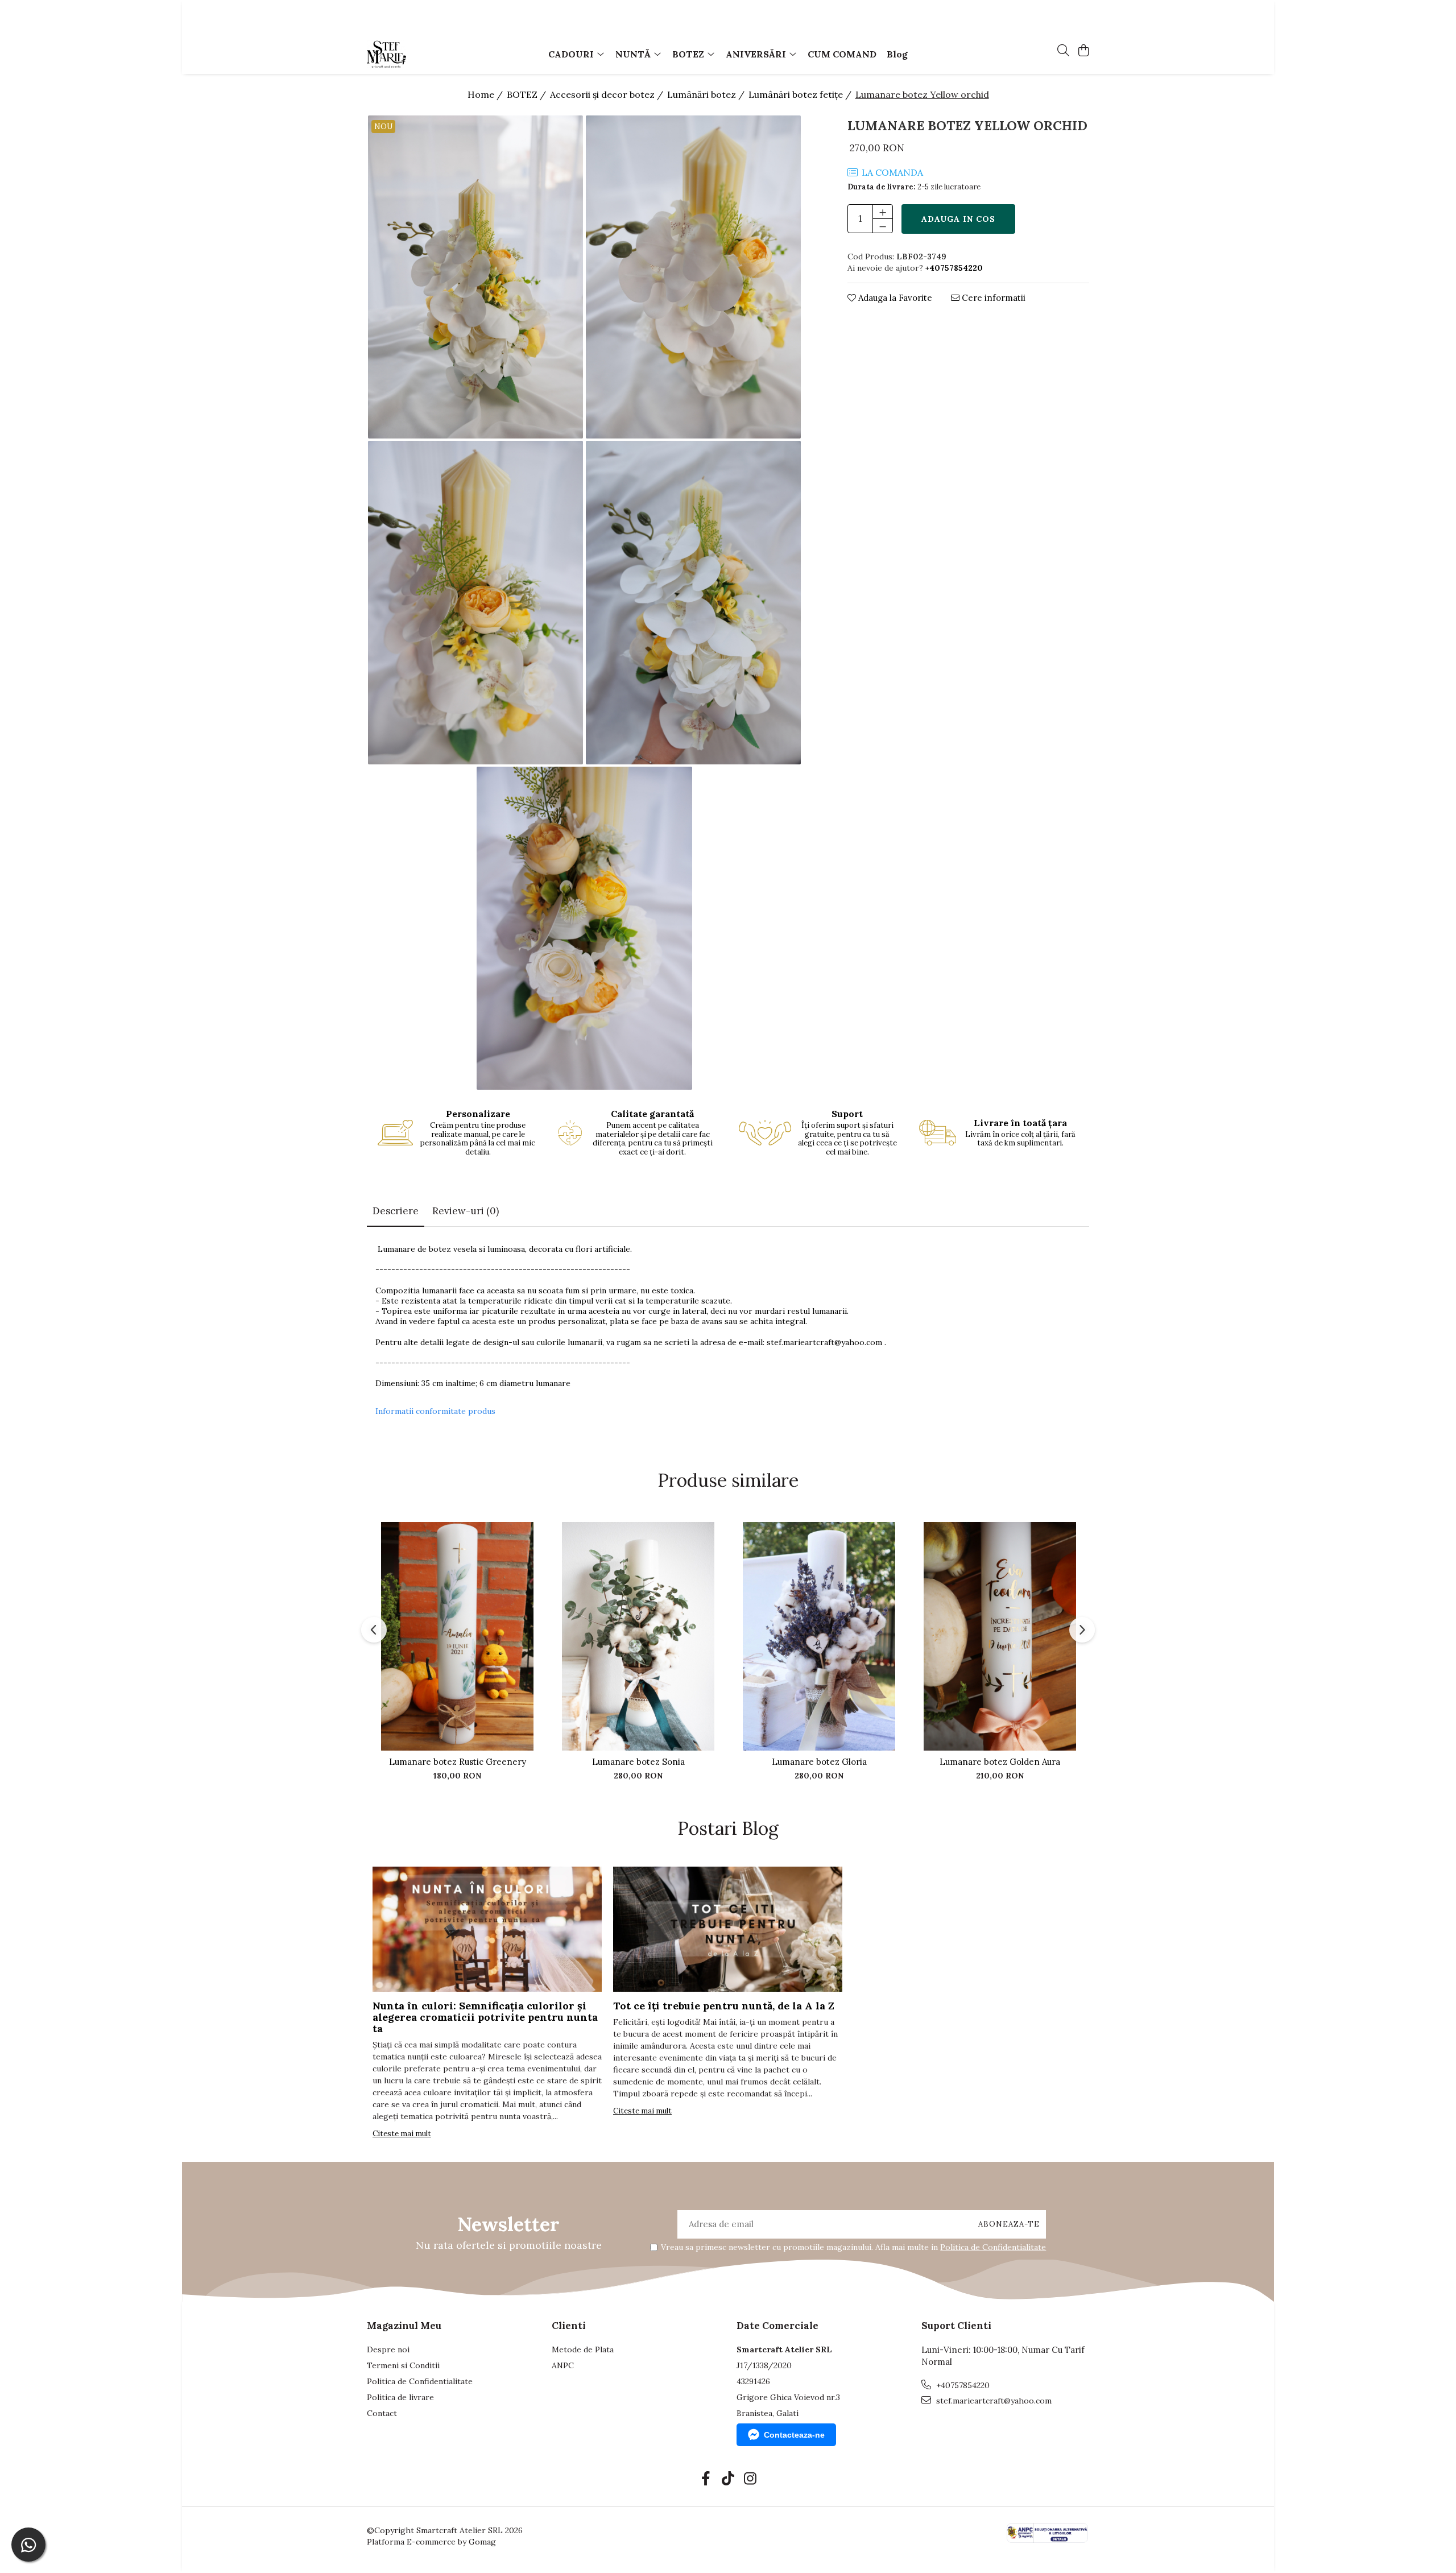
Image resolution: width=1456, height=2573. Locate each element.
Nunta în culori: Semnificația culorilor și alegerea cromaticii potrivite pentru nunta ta (485, 2017)
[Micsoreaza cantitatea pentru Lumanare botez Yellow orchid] (883, 226)
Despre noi (388, 2349)
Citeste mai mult (402, 2134)
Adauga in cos (958, 219)
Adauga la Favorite (894, 298)
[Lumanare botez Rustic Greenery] (457, 1636)
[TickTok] (728, 2479)
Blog (897, 54)
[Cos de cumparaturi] (1083, 51)
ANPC (563, 2365)
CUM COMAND (842, 54)
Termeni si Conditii (403, 2365)
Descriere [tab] (396, 1211)
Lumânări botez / (707, 94)
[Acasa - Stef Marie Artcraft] (432, 54)
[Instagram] (750, 2479)
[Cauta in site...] (1063, 51)
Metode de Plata (583, 2349)
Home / (486, 94)
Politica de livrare (400, 2397)
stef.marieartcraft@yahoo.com (824, 1342)
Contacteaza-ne (794, 2435)
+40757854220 (962, 2385)
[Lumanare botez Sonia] (638, 1636)
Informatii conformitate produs (435, 1411)
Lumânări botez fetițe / (801, 94)
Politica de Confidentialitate (993, 2247)
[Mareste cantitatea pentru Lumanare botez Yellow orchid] (883, 212)
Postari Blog (728, 1828)
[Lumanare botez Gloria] (819, 1636)
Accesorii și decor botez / (608, 94)
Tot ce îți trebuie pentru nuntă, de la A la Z (724, 2006)
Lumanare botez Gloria (819, 1762)
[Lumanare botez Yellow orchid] (476, 277)
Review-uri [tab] (466, 1211)
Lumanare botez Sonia (638, 1762)
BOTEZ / (528, 94)
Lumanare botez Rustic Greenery (458, 1762)
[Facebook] (706, 2479)
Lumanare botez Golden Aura (1000, 1762)
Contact (382, 2413)
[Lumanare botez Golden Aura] (1000, 1636)
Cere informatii (992, 298)
